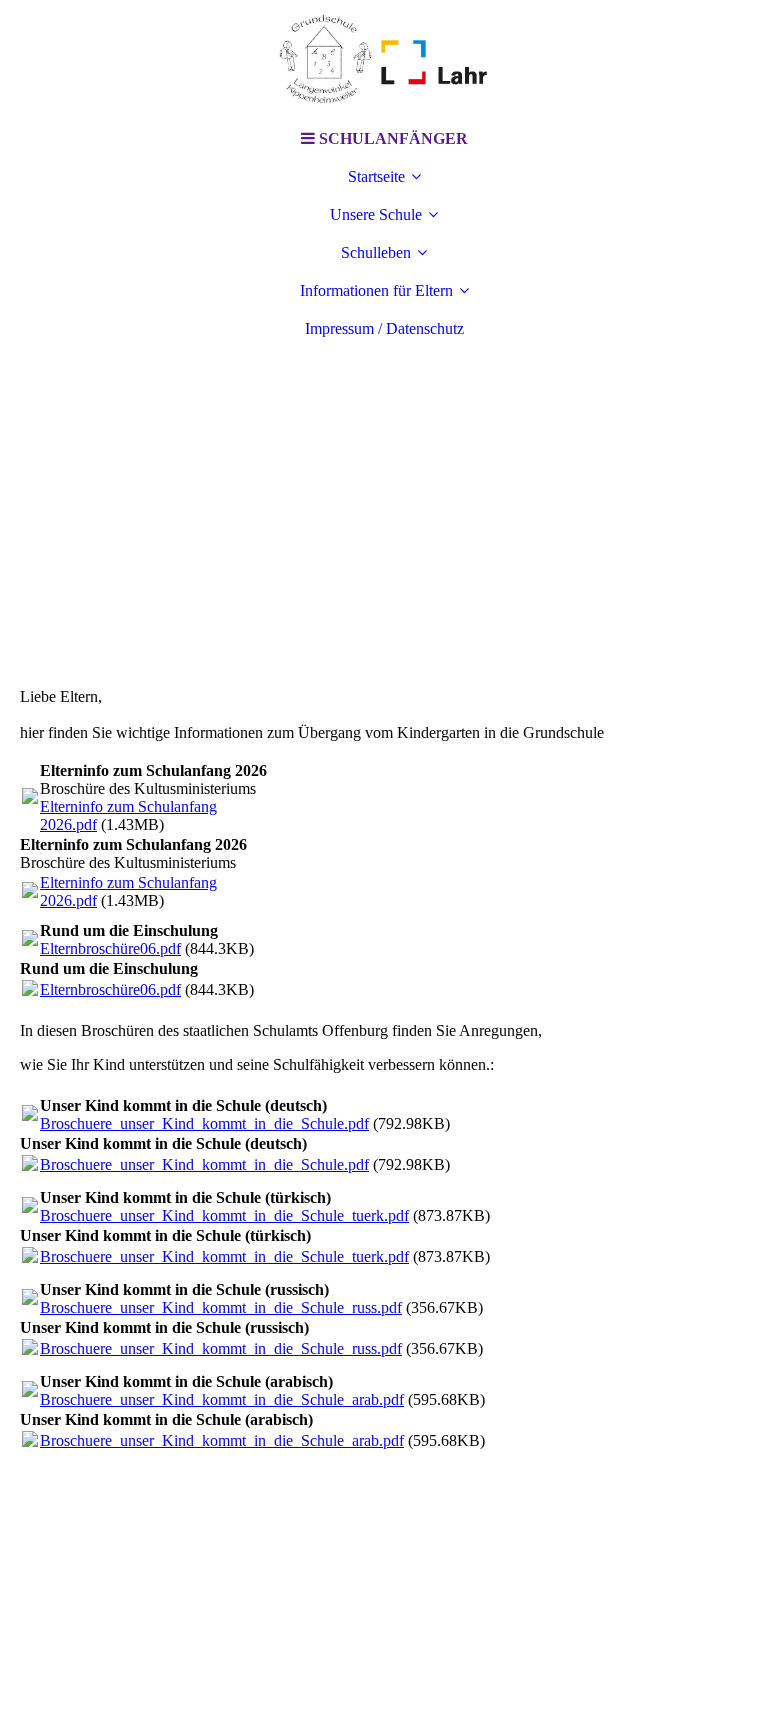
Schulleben (376, 252)
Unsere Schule (376, 214)
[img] (384, 60)
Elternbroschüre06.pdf (110, 948)
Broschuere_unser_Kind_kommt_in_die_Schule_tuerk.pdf (224, 1215)
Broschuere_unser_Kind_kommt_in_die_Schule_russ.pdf (221, 1307)
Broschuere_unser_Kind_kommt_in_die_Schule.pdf (204, 1123)
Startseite (376, 176)
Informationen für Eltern (376, 290)
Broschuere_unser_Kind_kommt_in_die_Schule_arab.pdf (222, 1399)
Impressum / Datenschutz (384, 328)
